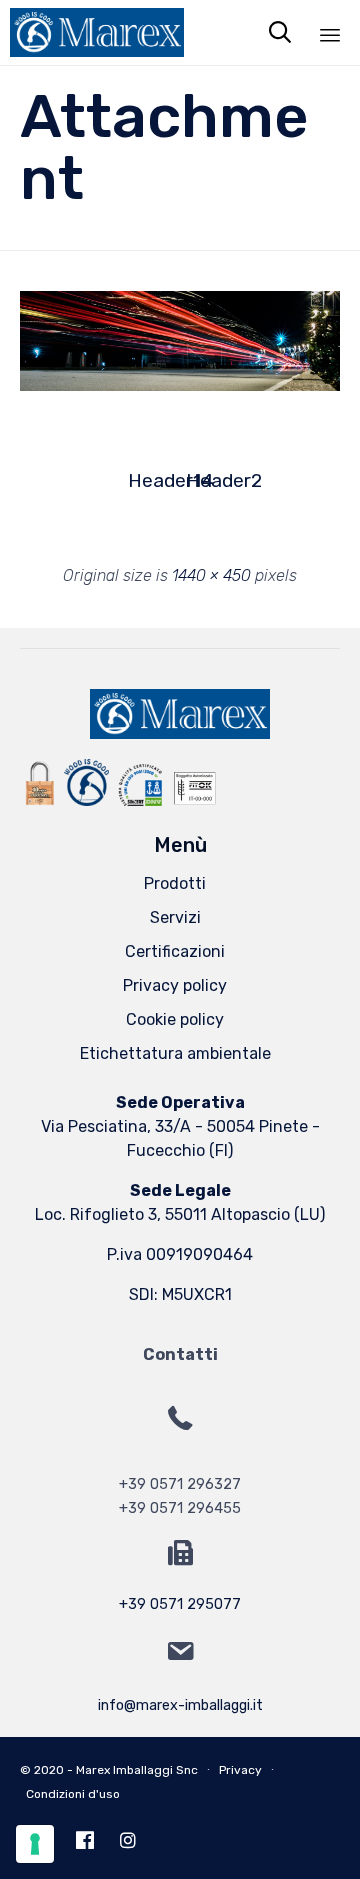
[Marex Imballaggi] (92, 32)
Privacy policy (175, 985)
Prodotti (175, 883)
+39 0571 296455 (180, 1508)
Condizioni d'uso (73, 1794)
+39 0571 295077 (180, 1604)
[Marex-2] (180, 733)
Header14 (151, 480)
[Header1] (180, 386)
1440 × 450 (211, 575)
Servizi (175, 917)
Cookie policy (175, 1019)
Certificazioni (175, 951)
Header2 (209, 480)
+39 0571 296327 (180, 1484)
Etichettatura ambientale (175, 1053)
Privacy (240, 1770)
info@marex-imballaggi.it (180, 1705)
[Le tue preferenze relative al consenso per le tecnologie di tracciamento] (35, 1844)
